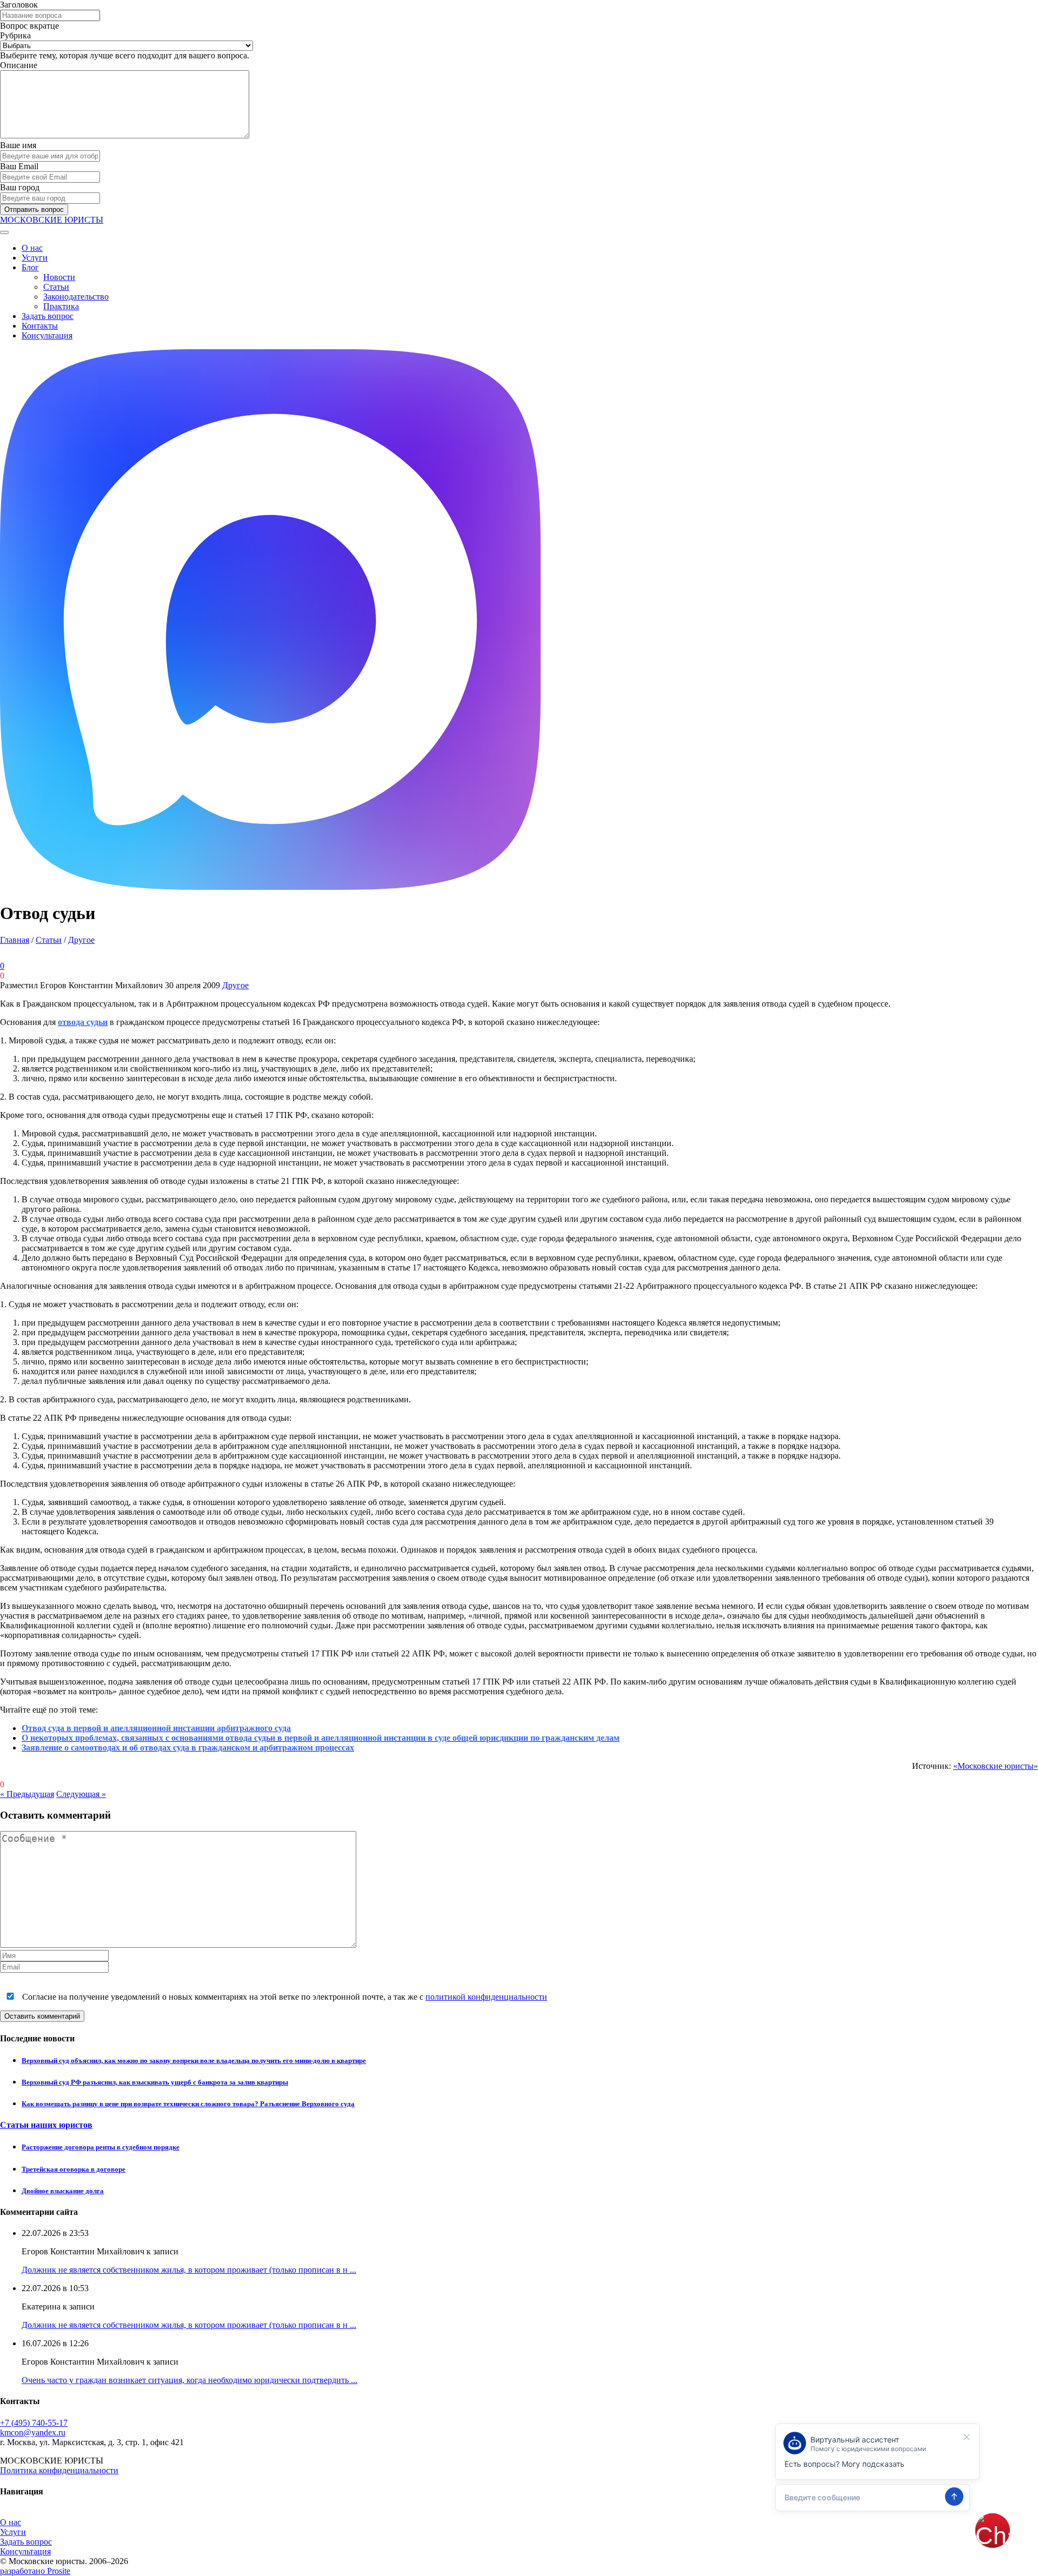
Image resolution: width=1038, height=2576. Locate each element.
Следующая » (81, 1794)
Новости (59, 277)
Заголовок (19, 5)
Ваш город (20, 187)
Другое (81, 940)
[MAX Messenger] (270, 887)
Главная (15, 940)
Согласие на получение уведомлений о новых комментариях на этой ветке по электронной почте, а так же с (284, 1997)
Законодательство (76, 297)
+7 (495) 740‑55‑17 (34, 2423)
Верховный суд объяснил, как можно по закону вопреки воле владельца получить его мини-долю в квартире (194, 2061)
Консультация (47, 335)
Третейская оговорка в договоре (74, 2169)
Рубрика (15, 35)
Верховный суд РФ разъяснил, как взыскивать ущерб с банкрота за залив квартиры (155, 2082)
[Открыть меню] (4, 232)
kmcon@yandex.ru (33, 2432)
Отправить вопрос (34, 209)
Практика (61, 306)
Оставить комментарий (42, 2016)
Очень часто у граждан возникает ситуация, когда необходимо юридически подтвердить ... (189, 2380)
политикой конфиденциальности (486, 1997)
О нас (32, 248)
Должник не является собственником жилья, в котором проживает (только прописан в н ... (189, 2270)
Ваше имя (18, 145)
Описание (19, 65)
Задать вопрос (48, 316)
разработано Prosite (35, 2571)
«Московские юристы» (996, 1766)
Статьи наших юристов (46, 2125)
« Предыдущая (27, 1794)
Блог (30, 267)
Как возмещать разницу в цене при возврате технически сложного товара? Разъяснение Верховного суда (188, 2104)
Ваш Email (19, 166)
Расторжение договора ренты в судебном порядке (101, 2147)
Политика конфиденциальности (59, 2470)
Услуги (35, 258)
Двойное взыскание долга (63, 2191)
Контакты (40, 326)
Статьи (56, 287)
